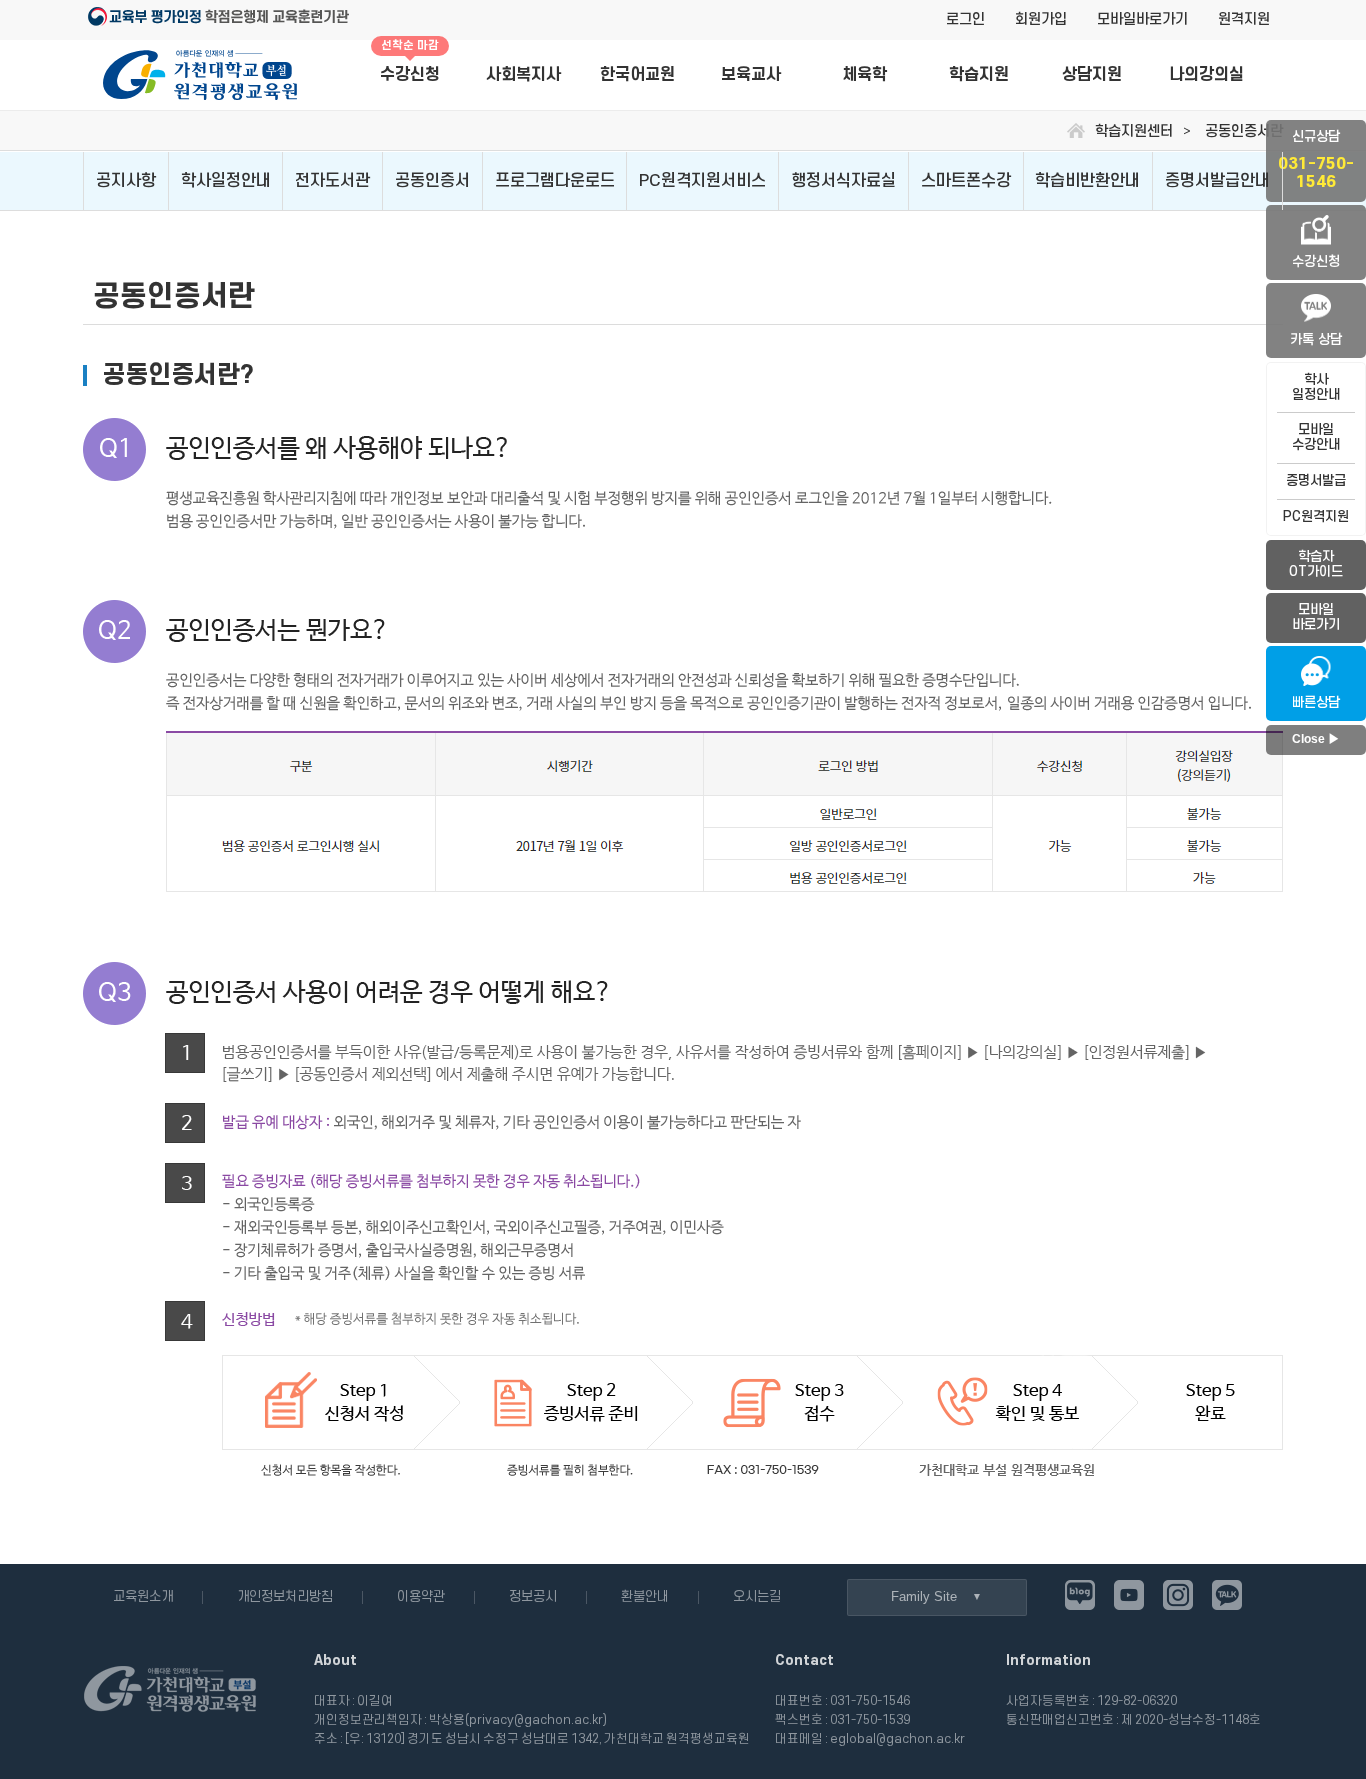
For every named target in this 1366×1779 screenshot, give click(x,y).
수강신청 (410, 62)
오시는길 (757, 1596)
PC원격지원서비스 (702, 181)
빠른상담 (1316, 702)
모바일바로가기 (1142, 19)
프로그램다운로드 (555, 181)
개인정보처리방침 (285, 1596)
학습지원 (979, 75)
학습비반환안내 (1087, 181)
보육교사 (751, 75)
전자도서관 (332, 181)
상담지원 (1092, 75)
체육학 (864, 75)
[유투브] (1129, 1595)
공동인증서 (432, 181)
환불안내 (645, 1596)
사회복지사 (523, 75)
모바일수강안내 (1316, 437)
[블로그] (1080, 1595)
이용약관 (421, 1596)
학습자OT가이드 (1316, 564)
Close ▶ (1316, 739)
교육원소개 (143, 1596)
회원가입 (1041, 19)
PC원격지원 (1316, 516)
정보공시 (533, 1596)
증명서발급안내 (1217, 181)
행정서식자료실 (843, 181)
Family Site (924, 1596)
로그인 (965, 19)
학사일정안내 (226, 181)
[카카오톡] (1227, 1595)
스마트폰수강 (966, 181)
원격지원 (1244, 19)
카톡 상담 (1316, 339)
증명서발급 (1316, 480)
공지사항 (126, 181)
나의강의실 (1206, 75)
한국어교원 (637, 75)
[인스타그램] (1178, 1595)
